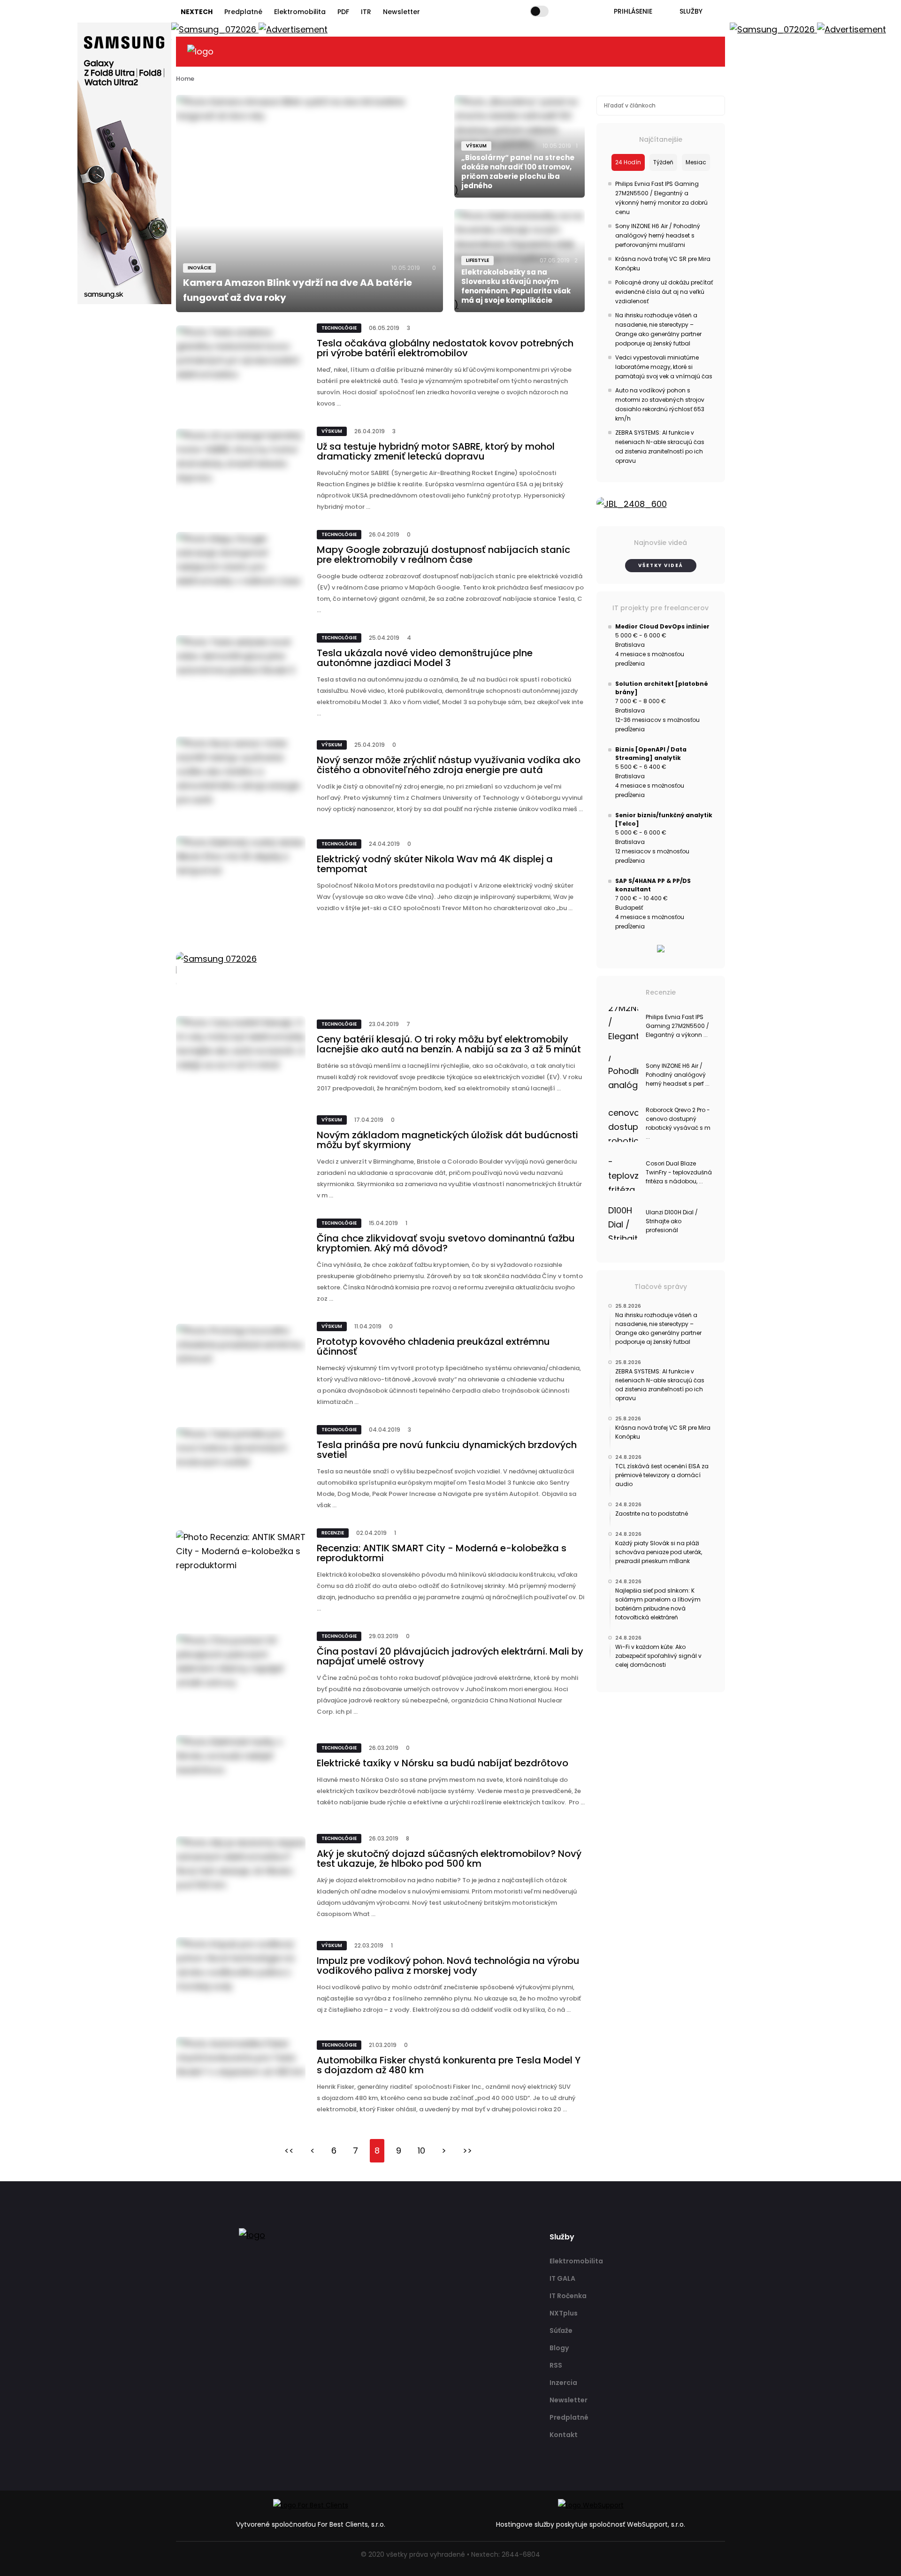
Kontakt (564, 2435)
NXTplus (564, 2313)
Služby (691, 11)
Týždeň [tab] (663, 162)
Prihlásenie (633, 11)
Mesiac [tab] (696, 162)
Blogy (559, 2348)
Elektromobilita (300, 12)
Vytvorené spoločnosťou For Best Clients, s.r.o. (311, 2524)
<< (289, 2150)
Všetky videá (661, 565)
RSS (556, 2365)
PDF (343, 12)
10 (421, 2150)
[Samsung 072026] (381, 970)
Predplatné (243, 12)
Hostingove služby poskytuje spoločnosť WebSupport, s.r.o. (591, 2524)
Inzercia (563, 2383)
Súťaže (561, 2331)
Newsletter (401, 12)
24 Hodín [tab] (628, 162)
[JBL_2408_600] (661, 504)
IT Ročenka (568, 2296)
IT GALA (562, 2278)
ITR (366, 12)
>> (467, 2150)
